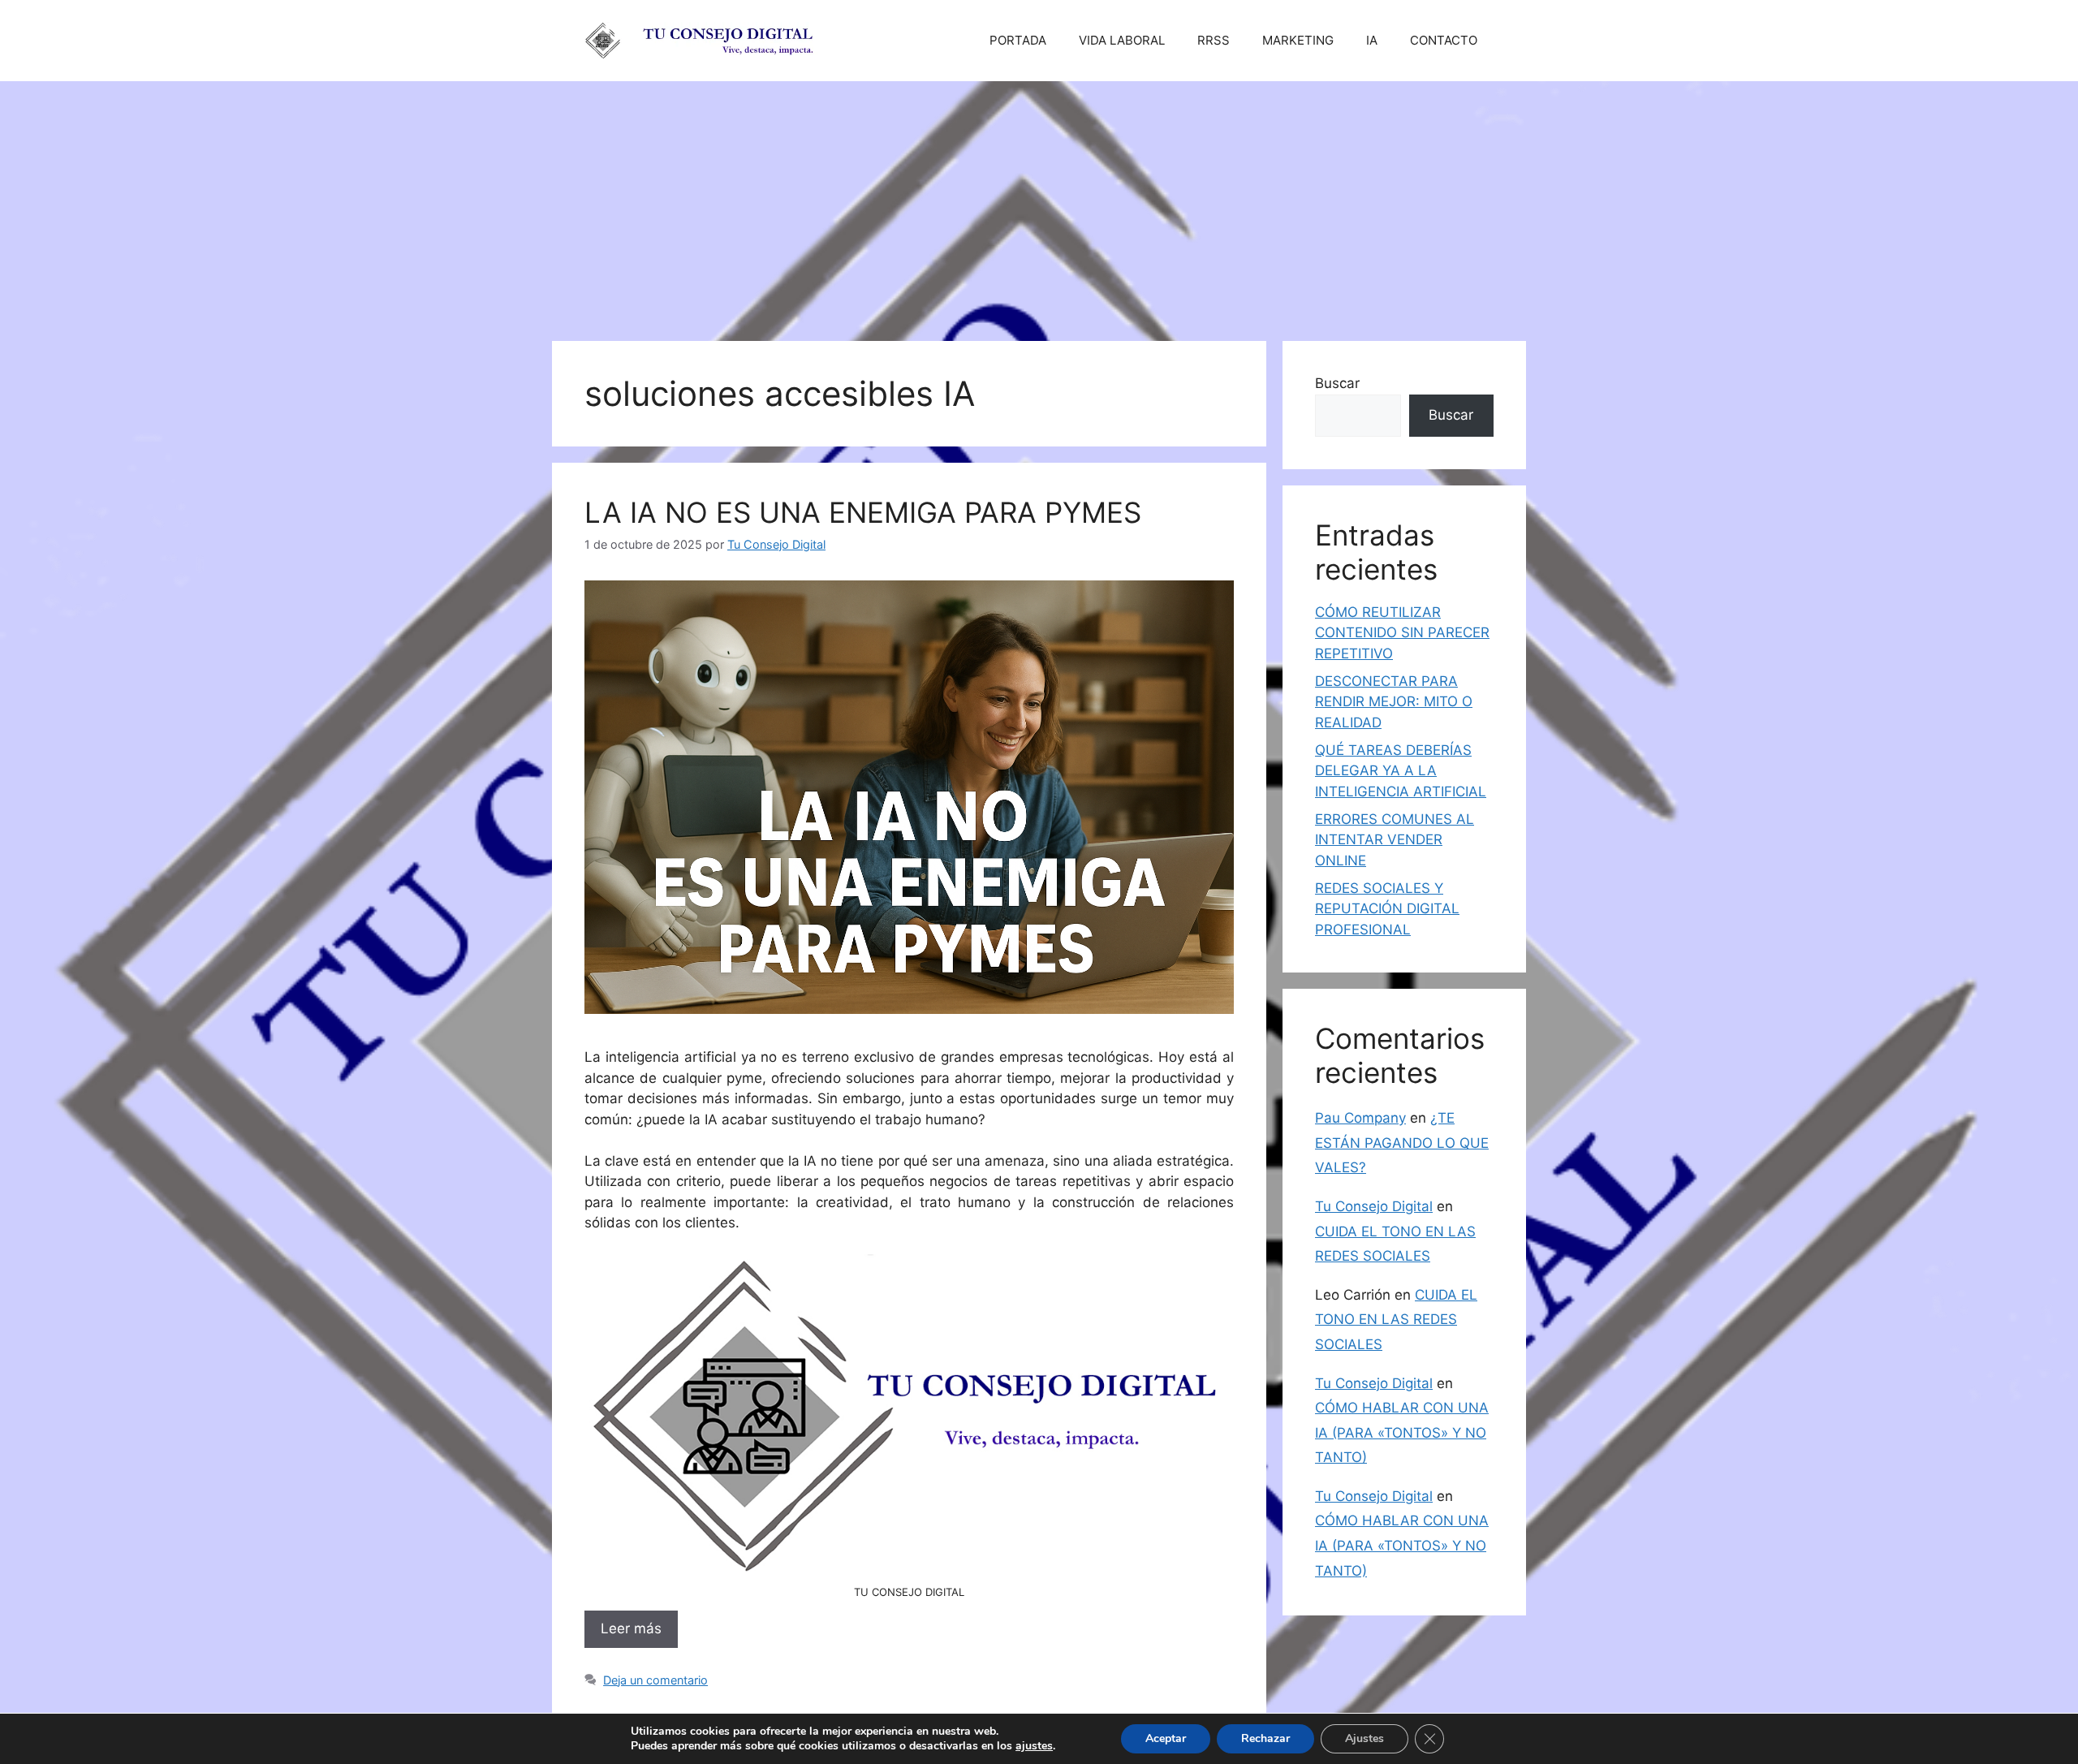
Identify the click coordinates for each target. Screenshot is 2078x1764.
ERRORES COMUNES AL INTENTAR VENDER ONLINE (1395, 840)
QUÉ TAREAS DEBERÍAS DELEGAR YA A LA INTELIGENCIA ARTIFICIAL (1401, 771)
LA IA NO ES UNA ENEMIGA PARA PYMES (863, 512)
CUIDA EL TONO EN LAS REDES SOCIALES (1396, 1320)
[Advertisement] (1039, 203)
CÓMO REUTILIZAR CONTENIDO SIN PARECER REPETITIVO (1402, 633)
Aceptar (1166, 1738)
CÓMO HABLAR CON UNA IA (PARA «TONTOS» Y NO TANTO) (1402, 1432)
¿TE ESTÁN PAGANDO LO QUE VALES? (1402, 1143)
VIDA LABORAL (1122, 40)
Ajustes (1364, 1738)
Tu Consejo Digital (1374, 1206)
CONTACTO (1444, 40)
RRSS (1214, 40)
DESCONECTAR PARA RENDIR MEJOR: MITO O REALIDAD (1394, 702)
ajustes (1034, 1746)
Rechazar (1265, 1738)
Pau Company (1360, 1118)
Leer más (631, 1628)
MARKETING (1298, 40)
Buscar (1337, 383)
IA (1372, 40)
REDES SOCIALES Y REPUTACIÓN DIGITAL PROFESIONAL (1387, 909)
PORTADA (1018, 40)
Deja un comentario (655, 1680)
